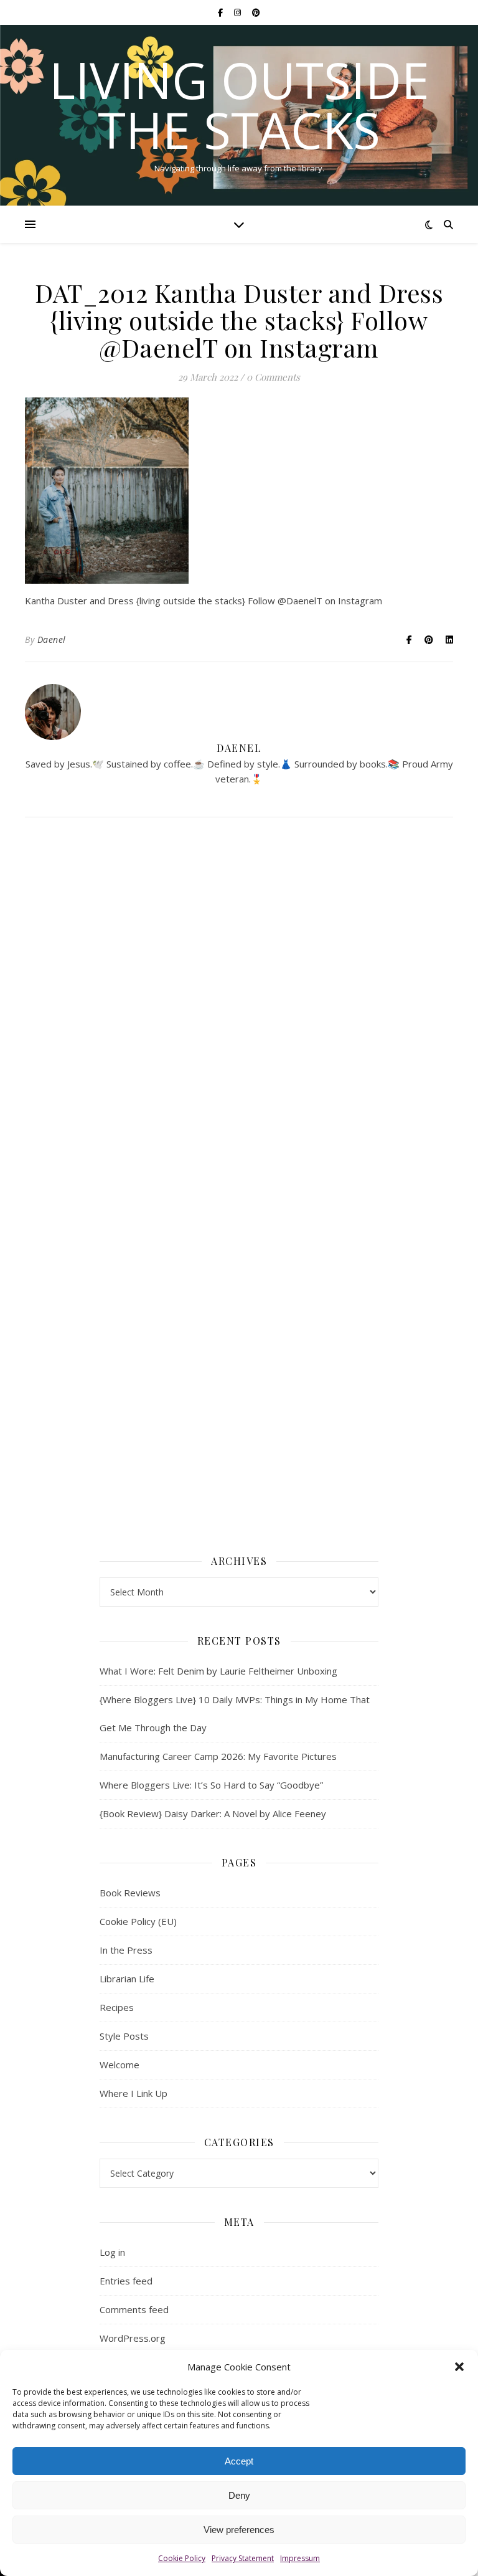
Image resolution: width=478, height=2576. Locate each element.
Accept (239, 2461)
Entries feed (126, 2281)
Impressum (300, 2558)
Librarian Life (127, 1979)
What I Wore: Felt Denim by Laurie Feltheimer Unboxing (218, 1671)
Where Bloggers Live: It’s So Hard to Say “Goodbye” (211, 1785)
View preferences (239, 2530)
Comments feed (134, 2309)
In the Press (126, 1950)
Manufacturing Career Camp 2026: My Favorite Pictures (218, 1756)
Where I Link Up (134, 2093)
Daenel (52, 639)
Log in (112, 2252)
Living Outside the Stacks (239, 105)
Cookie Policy (182, 2558)
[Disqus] (239, 1007)
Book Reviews (130, 1893)
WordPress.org (133, 2338)
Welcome (119, 2065)
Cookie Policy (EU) (138, 1921)
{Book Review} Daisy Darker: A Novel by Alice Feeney (213, 1813)
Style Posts (124, 2036)
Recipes (117, 2007)
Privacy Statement (243, 2558)
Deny (239, 2495)
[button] (459, 2367)
